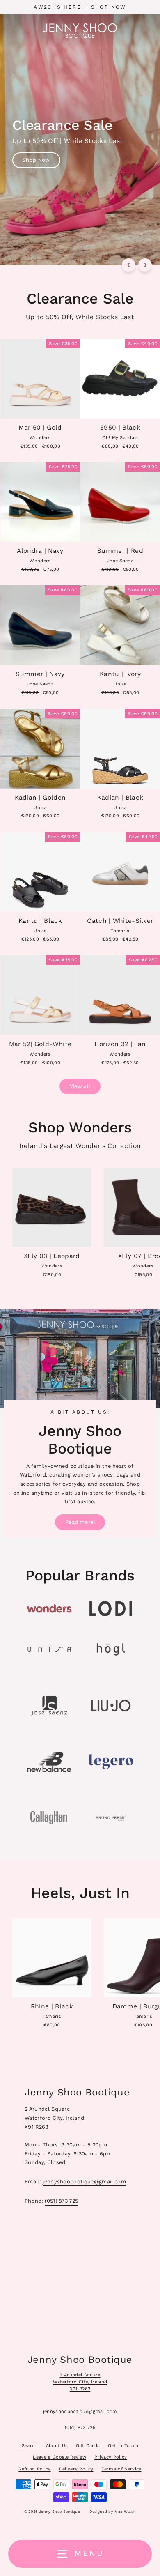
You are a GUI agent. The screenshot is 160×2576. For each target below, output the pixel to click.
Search (30, 2446)
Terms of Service (121, 2469)
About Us (57, 2446)
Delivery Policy (76, 2469)
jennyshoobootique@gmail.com (84, 2182)
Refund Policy (34, 2469)
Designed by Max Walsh (113, 2512)
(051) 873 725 (61, 2201)
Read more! (80, 1522)
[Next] (145, 265)
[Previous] (129, 265)
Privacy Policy (111, 2457)
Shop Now (36, 160)
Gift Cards (88, 2446)
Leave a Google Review (59, 2457)
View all (80, 1086)
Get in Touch (123, 2446)
